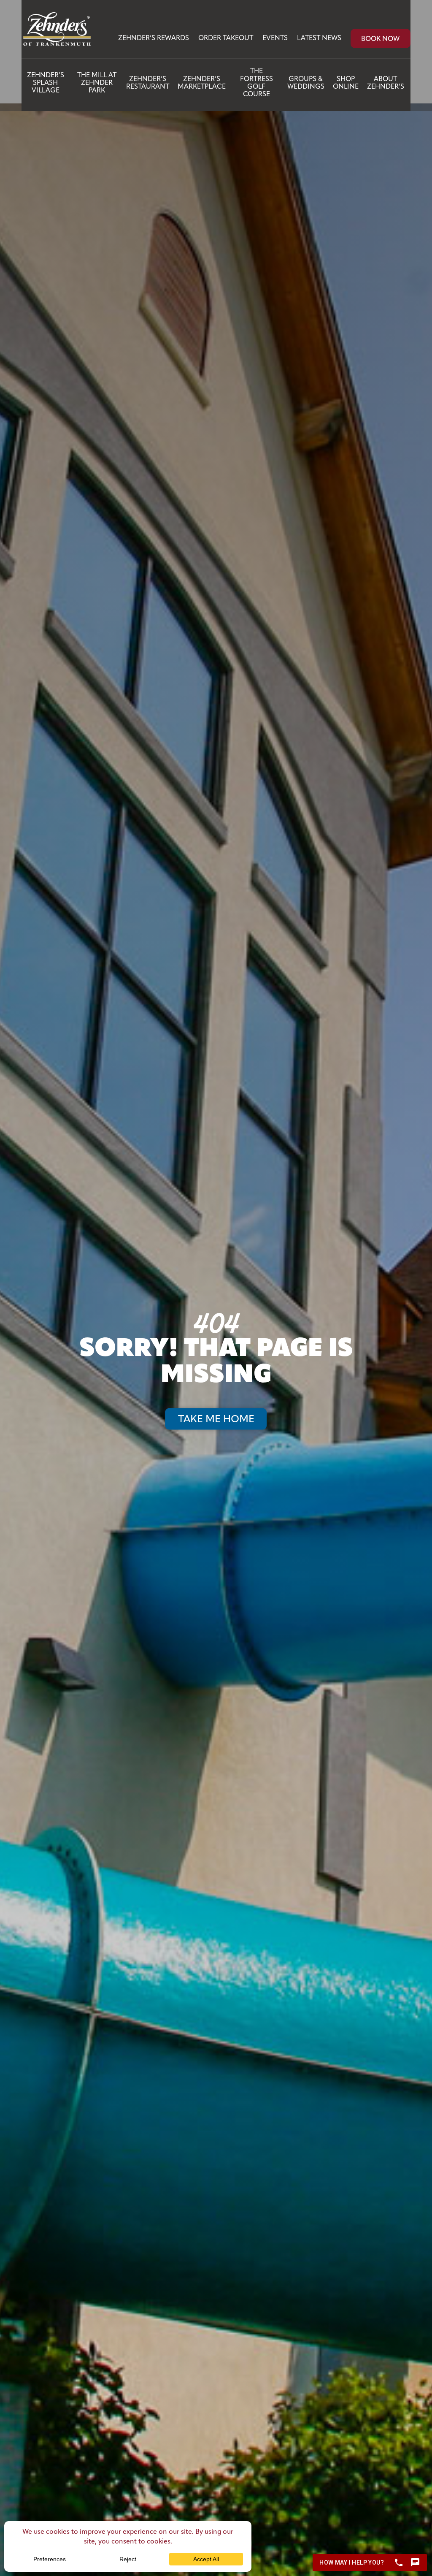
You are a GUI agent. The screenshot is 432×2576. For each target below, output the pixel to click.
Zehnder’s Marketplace (202, 83)
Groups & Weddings (306, 83)
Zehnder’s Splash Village (46, 83)
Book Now (380, 39)
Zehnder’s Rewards (154, 38)
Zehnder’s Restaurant (148, 83)
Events (275, 38)
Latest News (319, 38)
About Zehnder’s (386, 83)
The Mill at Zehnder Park (97, 83)
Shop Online (346, 83)
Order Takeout (226, 38)
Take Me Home (216, 1420)
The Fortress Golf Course (256, 83)
